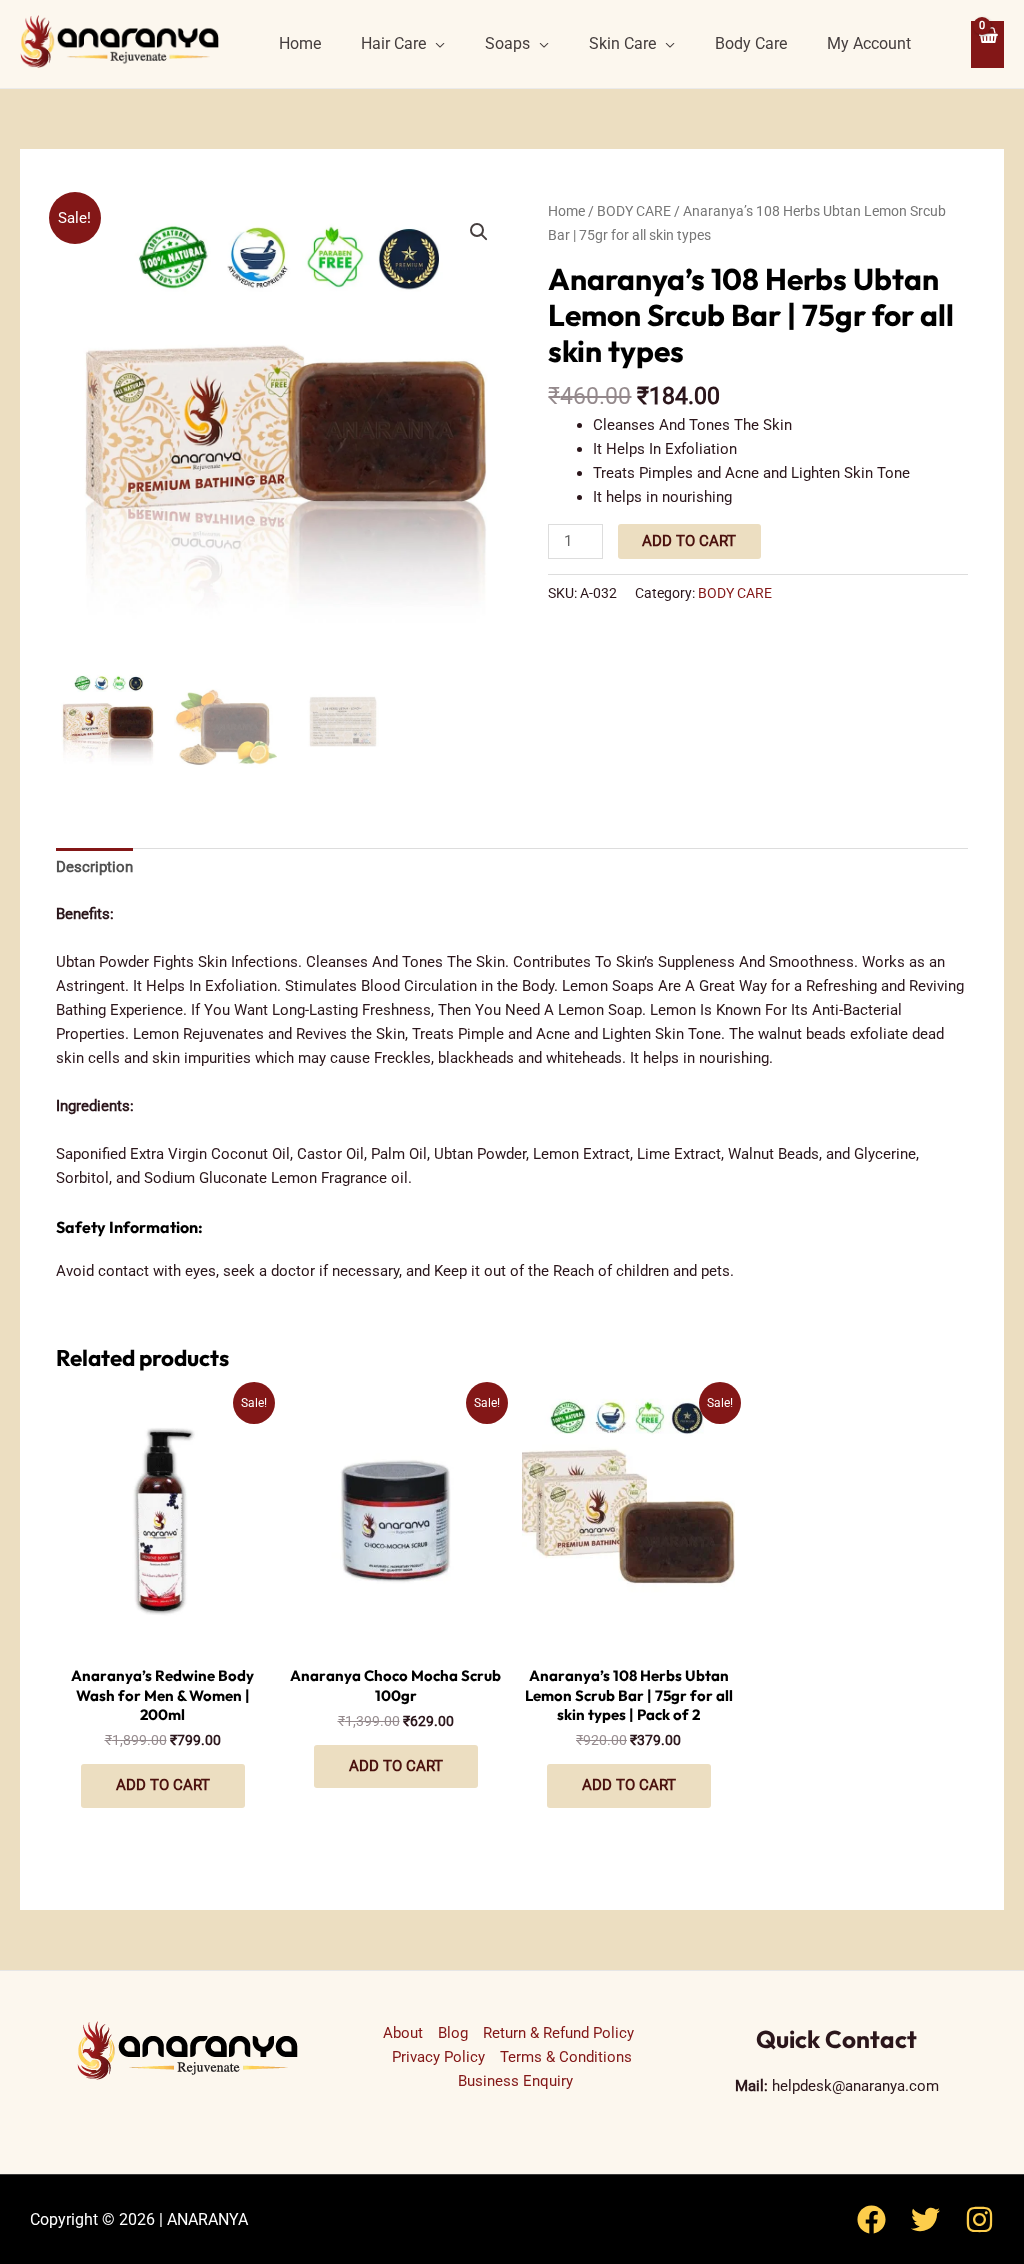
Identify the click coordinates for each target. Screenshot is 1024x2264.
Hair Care (393, 43)
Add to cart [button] (163, 1785)
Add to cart (689, 541)
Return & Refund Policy (558, 2033)
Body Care (751, 43)
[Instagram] (979, 2219)
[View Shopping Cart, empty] (987, 44)
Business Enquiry (515, 2081)
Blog (453, 2033)
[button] (479, 232)
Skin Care (622, 43)
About (403, 2033)
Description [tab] (94, 867)
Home (300, 43)
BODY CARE (634, 211)
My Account (869, 43)
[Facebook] (871, 2219)
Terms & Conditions (566, 2057)
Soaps (507, 43)
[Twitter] (925, 2219)
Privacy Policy (438, 2057)
